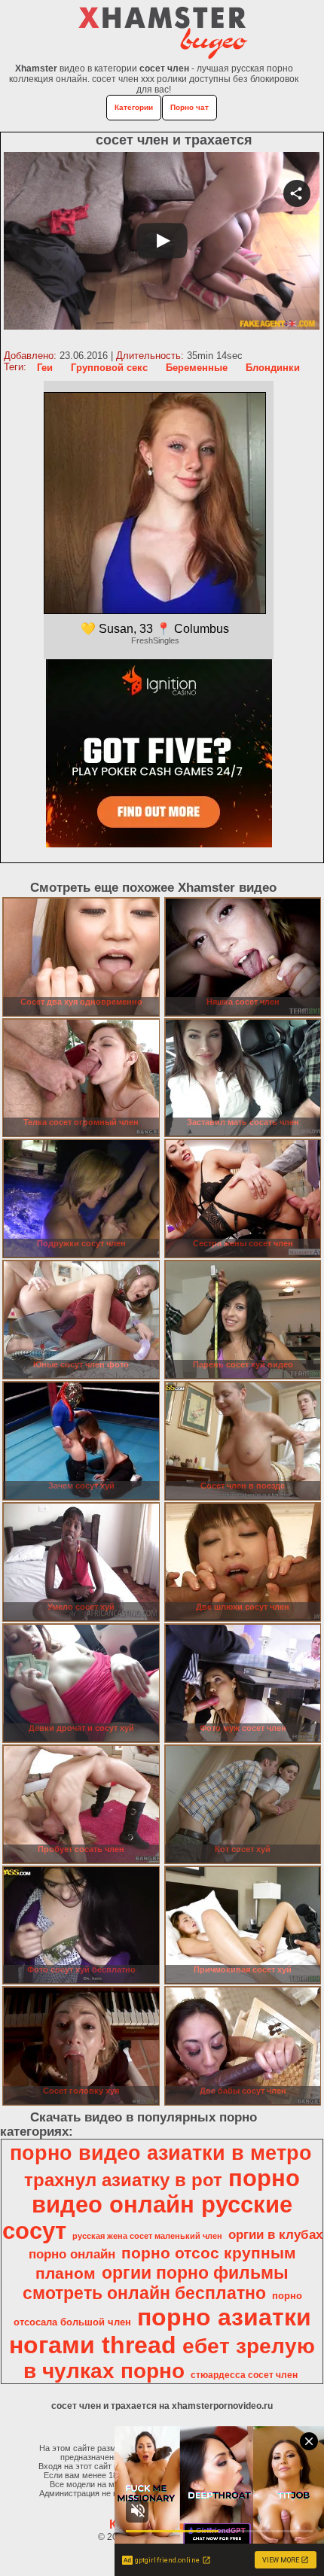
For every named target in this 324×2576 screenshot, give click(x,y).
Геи (45, 368)
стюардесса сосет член (244, 2375)
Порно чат (190, 107)
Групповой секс (109, 368)
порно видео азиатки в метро (161, 2153)
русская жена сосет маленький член (147, 2236)
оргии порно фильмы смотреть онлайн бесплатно (156, 2283)
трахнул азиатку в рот (123, 2180)
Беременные (197, 368)
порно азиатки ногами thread (160, 2331)
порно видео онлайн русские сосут (151, 2204)
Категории (134, 107)
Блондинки (273, 368)
